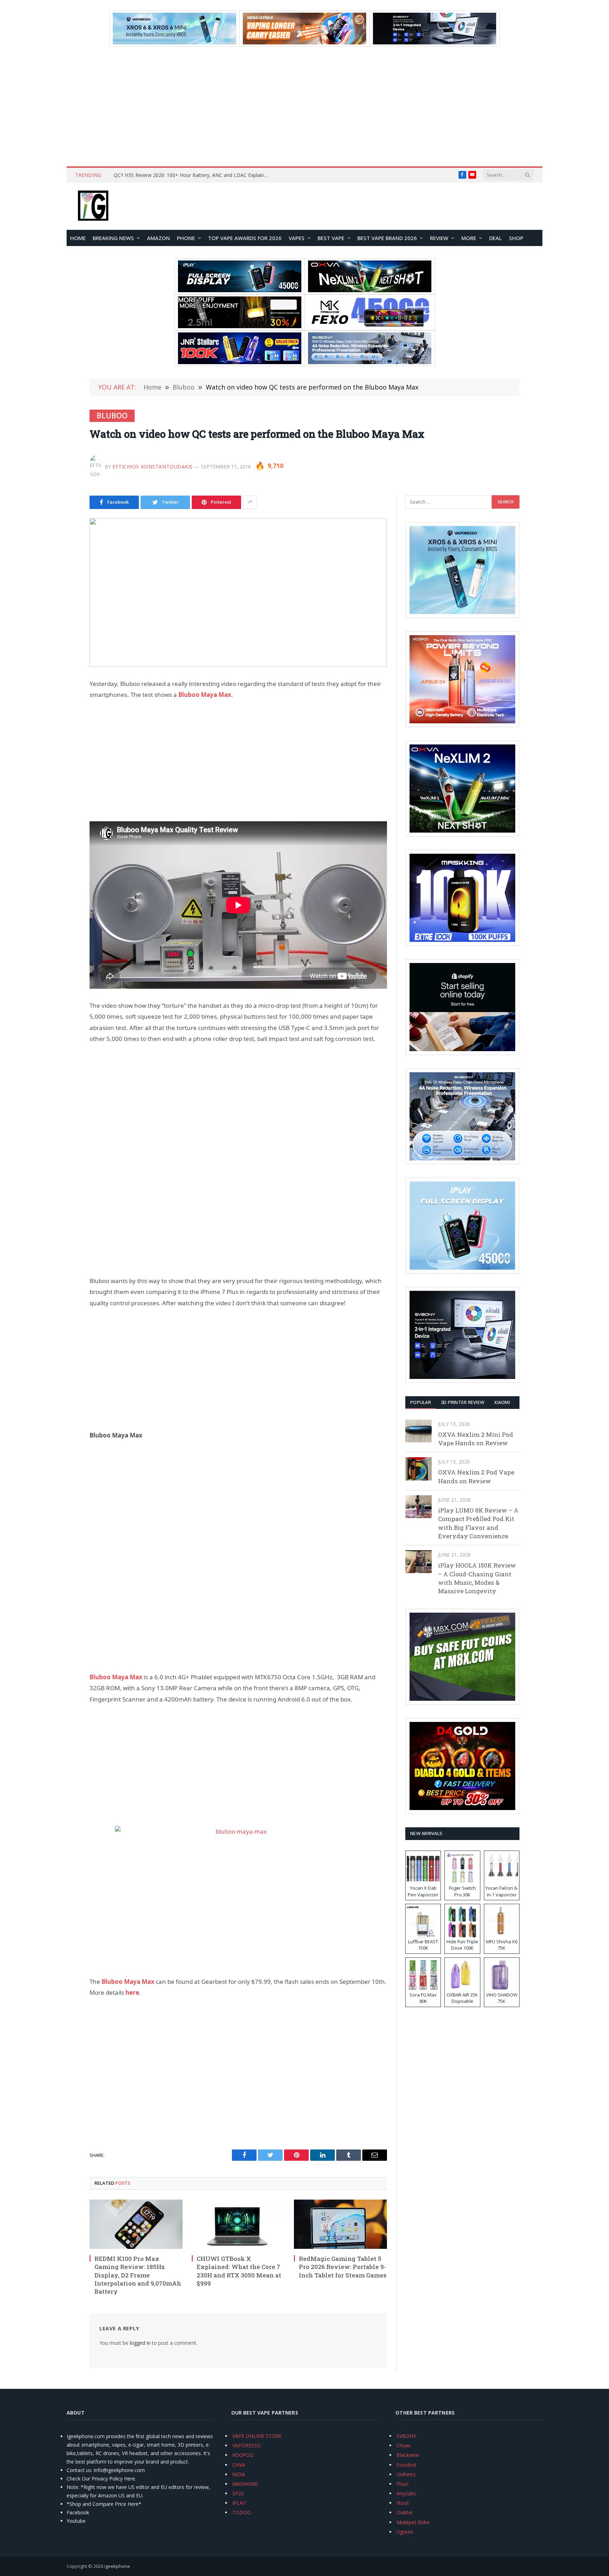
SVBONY (406, 2436)
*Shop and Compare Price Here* (104, 2504)
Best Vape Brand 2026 (387, 238)
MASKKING (245, 2484)
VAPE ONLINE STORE (257, 2436)
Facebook (78, 2512)
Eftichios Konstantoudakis (153, 467)
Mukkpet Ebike (413, 2522)
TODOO (242, 2512)
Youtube (76, 2521)
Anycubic (407, 2493)
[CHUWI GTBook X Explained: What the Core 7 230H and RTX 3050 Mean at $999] (238, 2224)
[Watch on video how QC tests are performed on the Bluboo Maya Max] (238, 593)
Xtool (402, 2503)
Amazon (158, 238)
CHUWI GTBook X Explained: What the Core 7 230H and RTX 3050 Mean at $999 (239, 2271)
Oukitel (404, 2512)
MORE (469, 238)
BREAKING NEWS (113, 238)
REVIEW (439, 238)
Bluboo (112, 416)
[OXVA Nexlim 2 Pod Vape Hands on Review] (419, 1469)
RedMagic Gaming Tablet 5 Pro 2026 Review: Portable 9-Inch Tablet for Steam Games (343, 2267)
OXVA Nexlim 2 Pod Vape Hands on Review (476, 1476)
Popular (421, 1402)
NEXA (239, 2474)
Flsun (402, 2484)
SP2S (238, 2493)
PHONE (186, 238)
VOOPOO (243, 2455)
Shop (516, 238)
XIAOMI (502, 1402)
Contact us (79, 2470)
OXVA (239, 2465)
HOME (78, 238)
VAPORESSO (247, 2445)
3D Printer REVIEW (463, 1402)
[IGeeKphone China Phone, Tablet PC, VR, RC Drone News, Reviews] (93, 206)
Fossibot (406, 2465)
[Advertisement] (304, 106)
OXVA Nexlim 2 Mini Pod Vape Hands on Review (476, 1439)
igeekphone (117, 2566)
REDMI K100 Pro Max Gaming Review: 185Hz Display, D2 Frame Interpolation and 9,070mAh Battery (138, 2275)
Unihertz (406, 2474)
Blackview (408, 2455)
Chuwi (403, 2445)
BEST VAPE (331, 238)
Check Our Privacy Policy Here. (101, 2479)
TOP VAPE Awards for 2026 (245, 238)
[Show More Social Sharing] (250, 502)
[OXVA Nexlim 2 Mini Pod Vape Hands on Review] (419, 1431)
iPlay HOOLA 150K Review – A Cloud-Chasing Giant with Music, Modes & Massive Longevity (477, 1578)
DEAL (496, 238)
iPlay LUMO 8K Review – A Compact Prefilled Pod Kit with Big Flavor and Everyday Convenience (478, 1523)
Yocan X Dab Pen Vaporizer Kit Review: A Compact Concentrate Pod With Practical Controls (193, 175)
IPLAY (239, 2503)
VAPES (297, 238)
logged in (140, 2343)
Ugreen (405, 2532)
